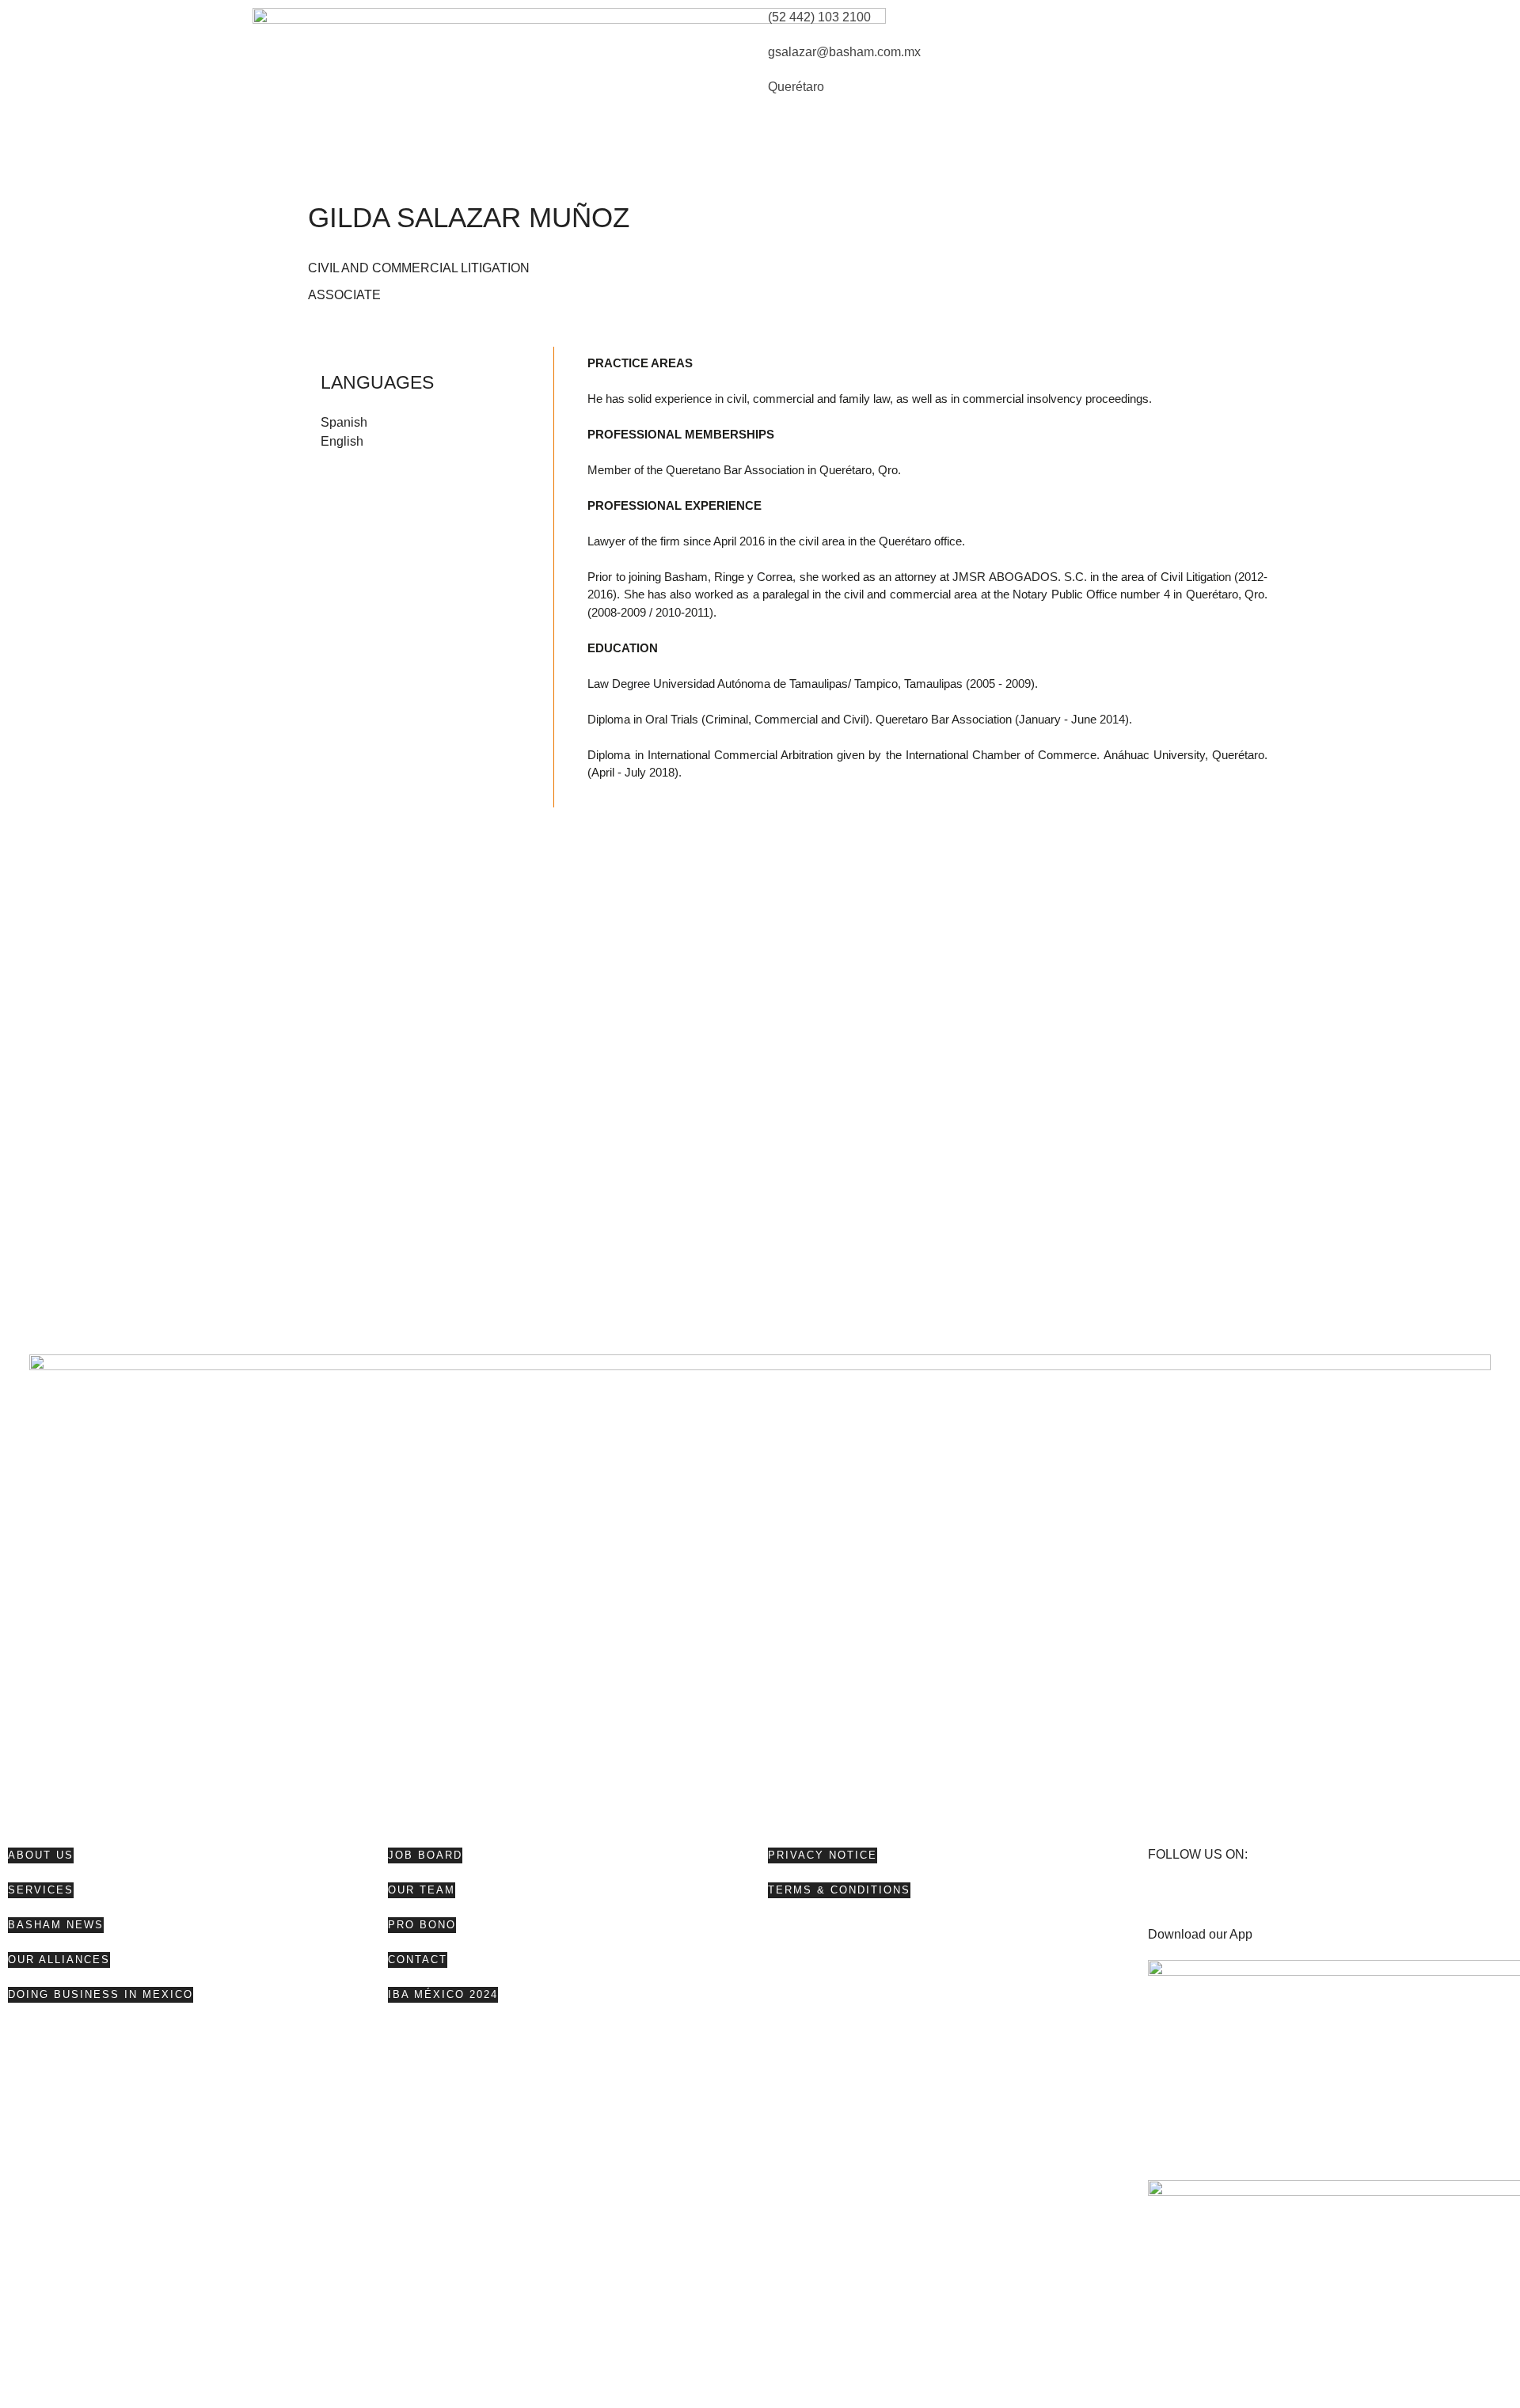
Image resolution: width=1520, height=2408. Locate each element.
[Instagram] (1296, 1900)
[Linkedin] (1253, 1900)
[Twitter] (1210, 1900)
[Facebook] (1168, 1900)
